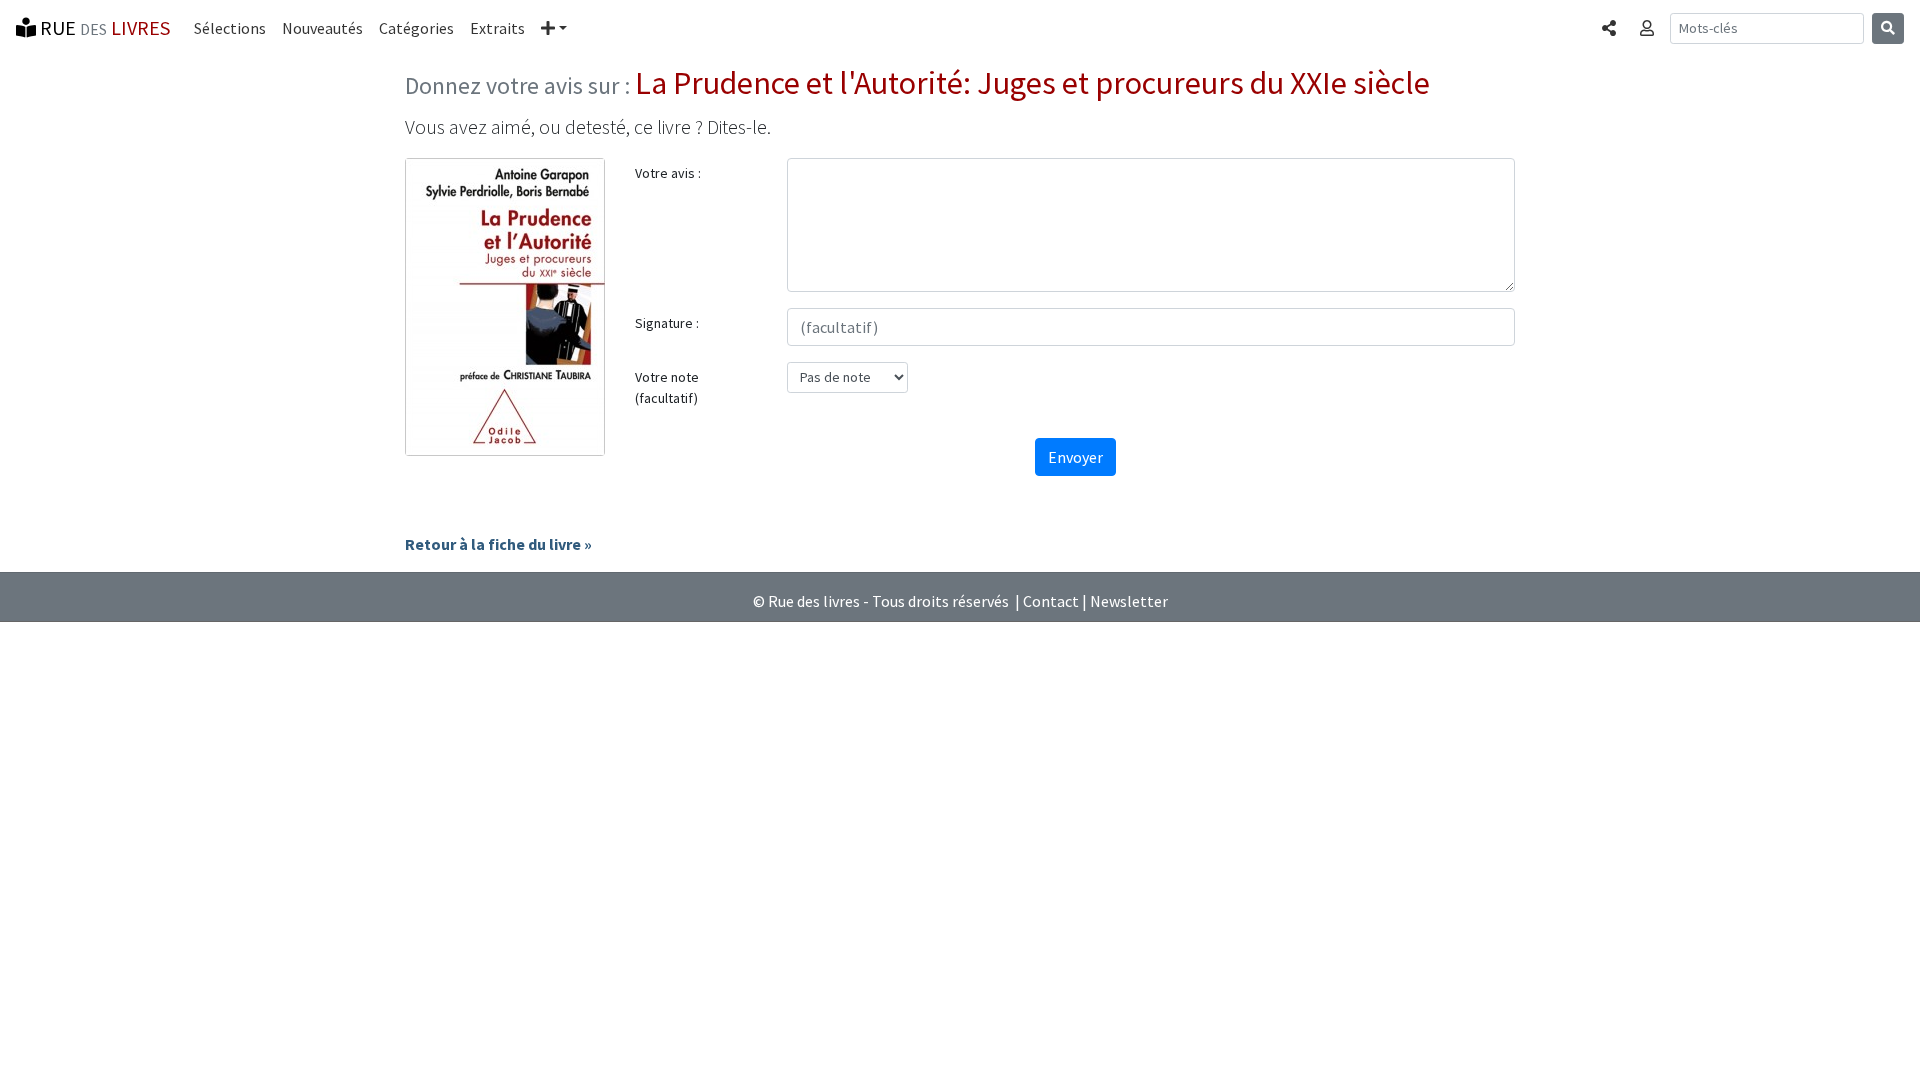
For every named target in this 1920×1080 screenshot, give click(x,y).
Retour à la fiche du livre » (498, 544)
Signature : (667, 323)
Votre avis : (668, 173)
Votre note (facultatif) (667, 387)
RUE (103, 27)
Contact (1051, 601)
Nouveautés (322, 28)
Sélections (230, 28)
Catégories (416, 28)
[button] (554, 28)
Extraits (497, 28)
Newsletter (1129, 601)
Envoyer (1075, 457)
